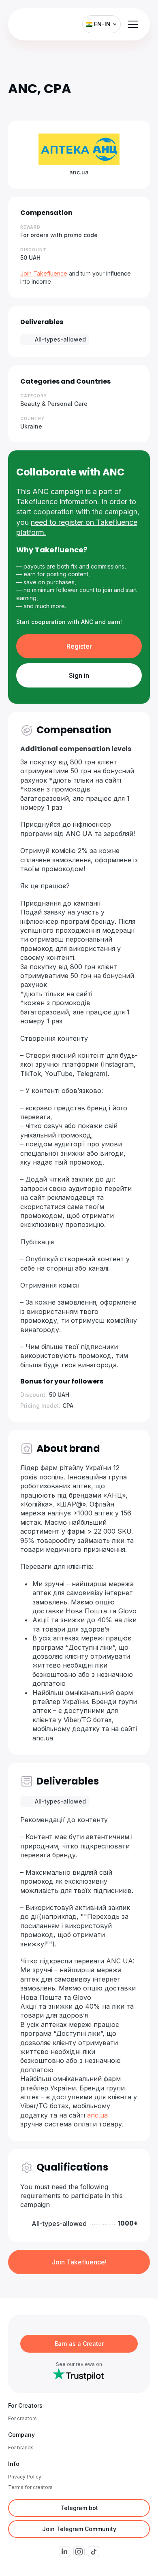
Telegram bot (79, 2508)
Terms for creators (30, 2487)
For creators (22, 2418)
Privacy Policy (25, 2477)
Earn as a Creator (79, 2344)
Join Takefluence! (79, 2262)
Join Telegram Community (79, 2529)
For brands (21, 2448)
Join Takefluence (44, 273)
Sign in (79, 675)
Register (79, 646)
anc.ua (79, 172)
